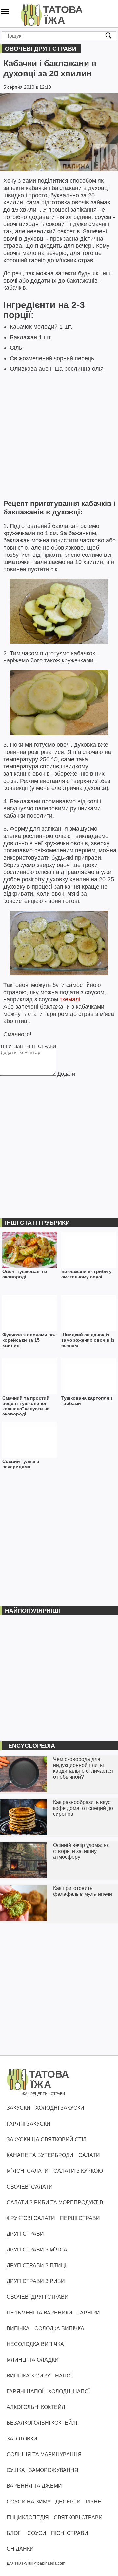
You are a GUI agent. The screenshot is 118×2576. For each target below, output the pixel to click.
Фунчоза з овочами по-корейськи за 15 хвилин (29, 1340)
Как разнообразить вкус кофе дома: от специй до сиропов (83, 1808)
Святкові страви (78, 2517)
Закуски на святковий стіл (47, 2139)
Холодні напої (69, 2391)
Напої (63, 2376)
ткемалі (70, 999)
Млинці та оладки (33, 2360)
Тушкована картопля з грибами (87, 1401)
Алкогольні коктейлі (37, 2407)
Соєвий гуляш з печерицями (21, 1464)
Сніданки (20, 2549)
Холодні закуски (60, 2108)
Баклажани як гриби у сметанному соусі (87, 1274)
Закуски (19, 2108)
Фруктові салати (31, 2218)
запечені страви (35, 1046)
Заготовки (22, 2439)
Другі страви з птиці (36, 2265)
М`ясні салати (28, 2171)
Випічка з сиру (28, 2376)
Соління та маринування (44, 2454)
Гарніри (89, 2313)
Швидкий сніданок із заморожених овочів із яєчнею (88, 1340)
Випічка (18, 2328)
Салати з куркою (78, 2171)
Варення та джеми (34, 2486)
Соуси (37, 2533)
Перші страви (80, 2218)
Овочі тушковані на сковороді (25, 1274)
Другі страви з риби (36, 2281)
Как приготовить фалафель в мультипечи (83, 1891)
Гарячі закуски (29, 2124)
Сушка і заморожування (42, 2470)
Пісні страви (70, 2533)
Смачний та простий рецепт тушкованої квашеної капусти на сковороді (26, 1406)
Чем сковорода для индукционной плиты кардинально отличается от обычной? (83, 1768)
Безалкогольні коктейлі (42, 2423)
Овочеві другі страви (41, 49)
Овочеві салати (30, 2187)
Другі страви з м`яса (37, 2250)
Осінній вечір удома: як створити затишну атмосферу (81, 1851)
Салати (89, 2155)
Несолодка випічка (35, 2344)
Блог (14, 2533)
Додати (66, 1074)
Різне (93, 2502)
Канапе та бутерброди (40, 2155)
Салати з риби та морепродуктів (55, 2202)
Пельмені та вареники (39, 2313)
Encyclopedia (32, 1746)
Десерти (68, 2502)
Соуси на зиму (29, 2502)
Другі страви (25, 2234)
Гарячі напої (25, 2391)
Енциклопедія (28, 2517)
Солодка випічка (59, 2328)
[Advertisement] (59, 435)
